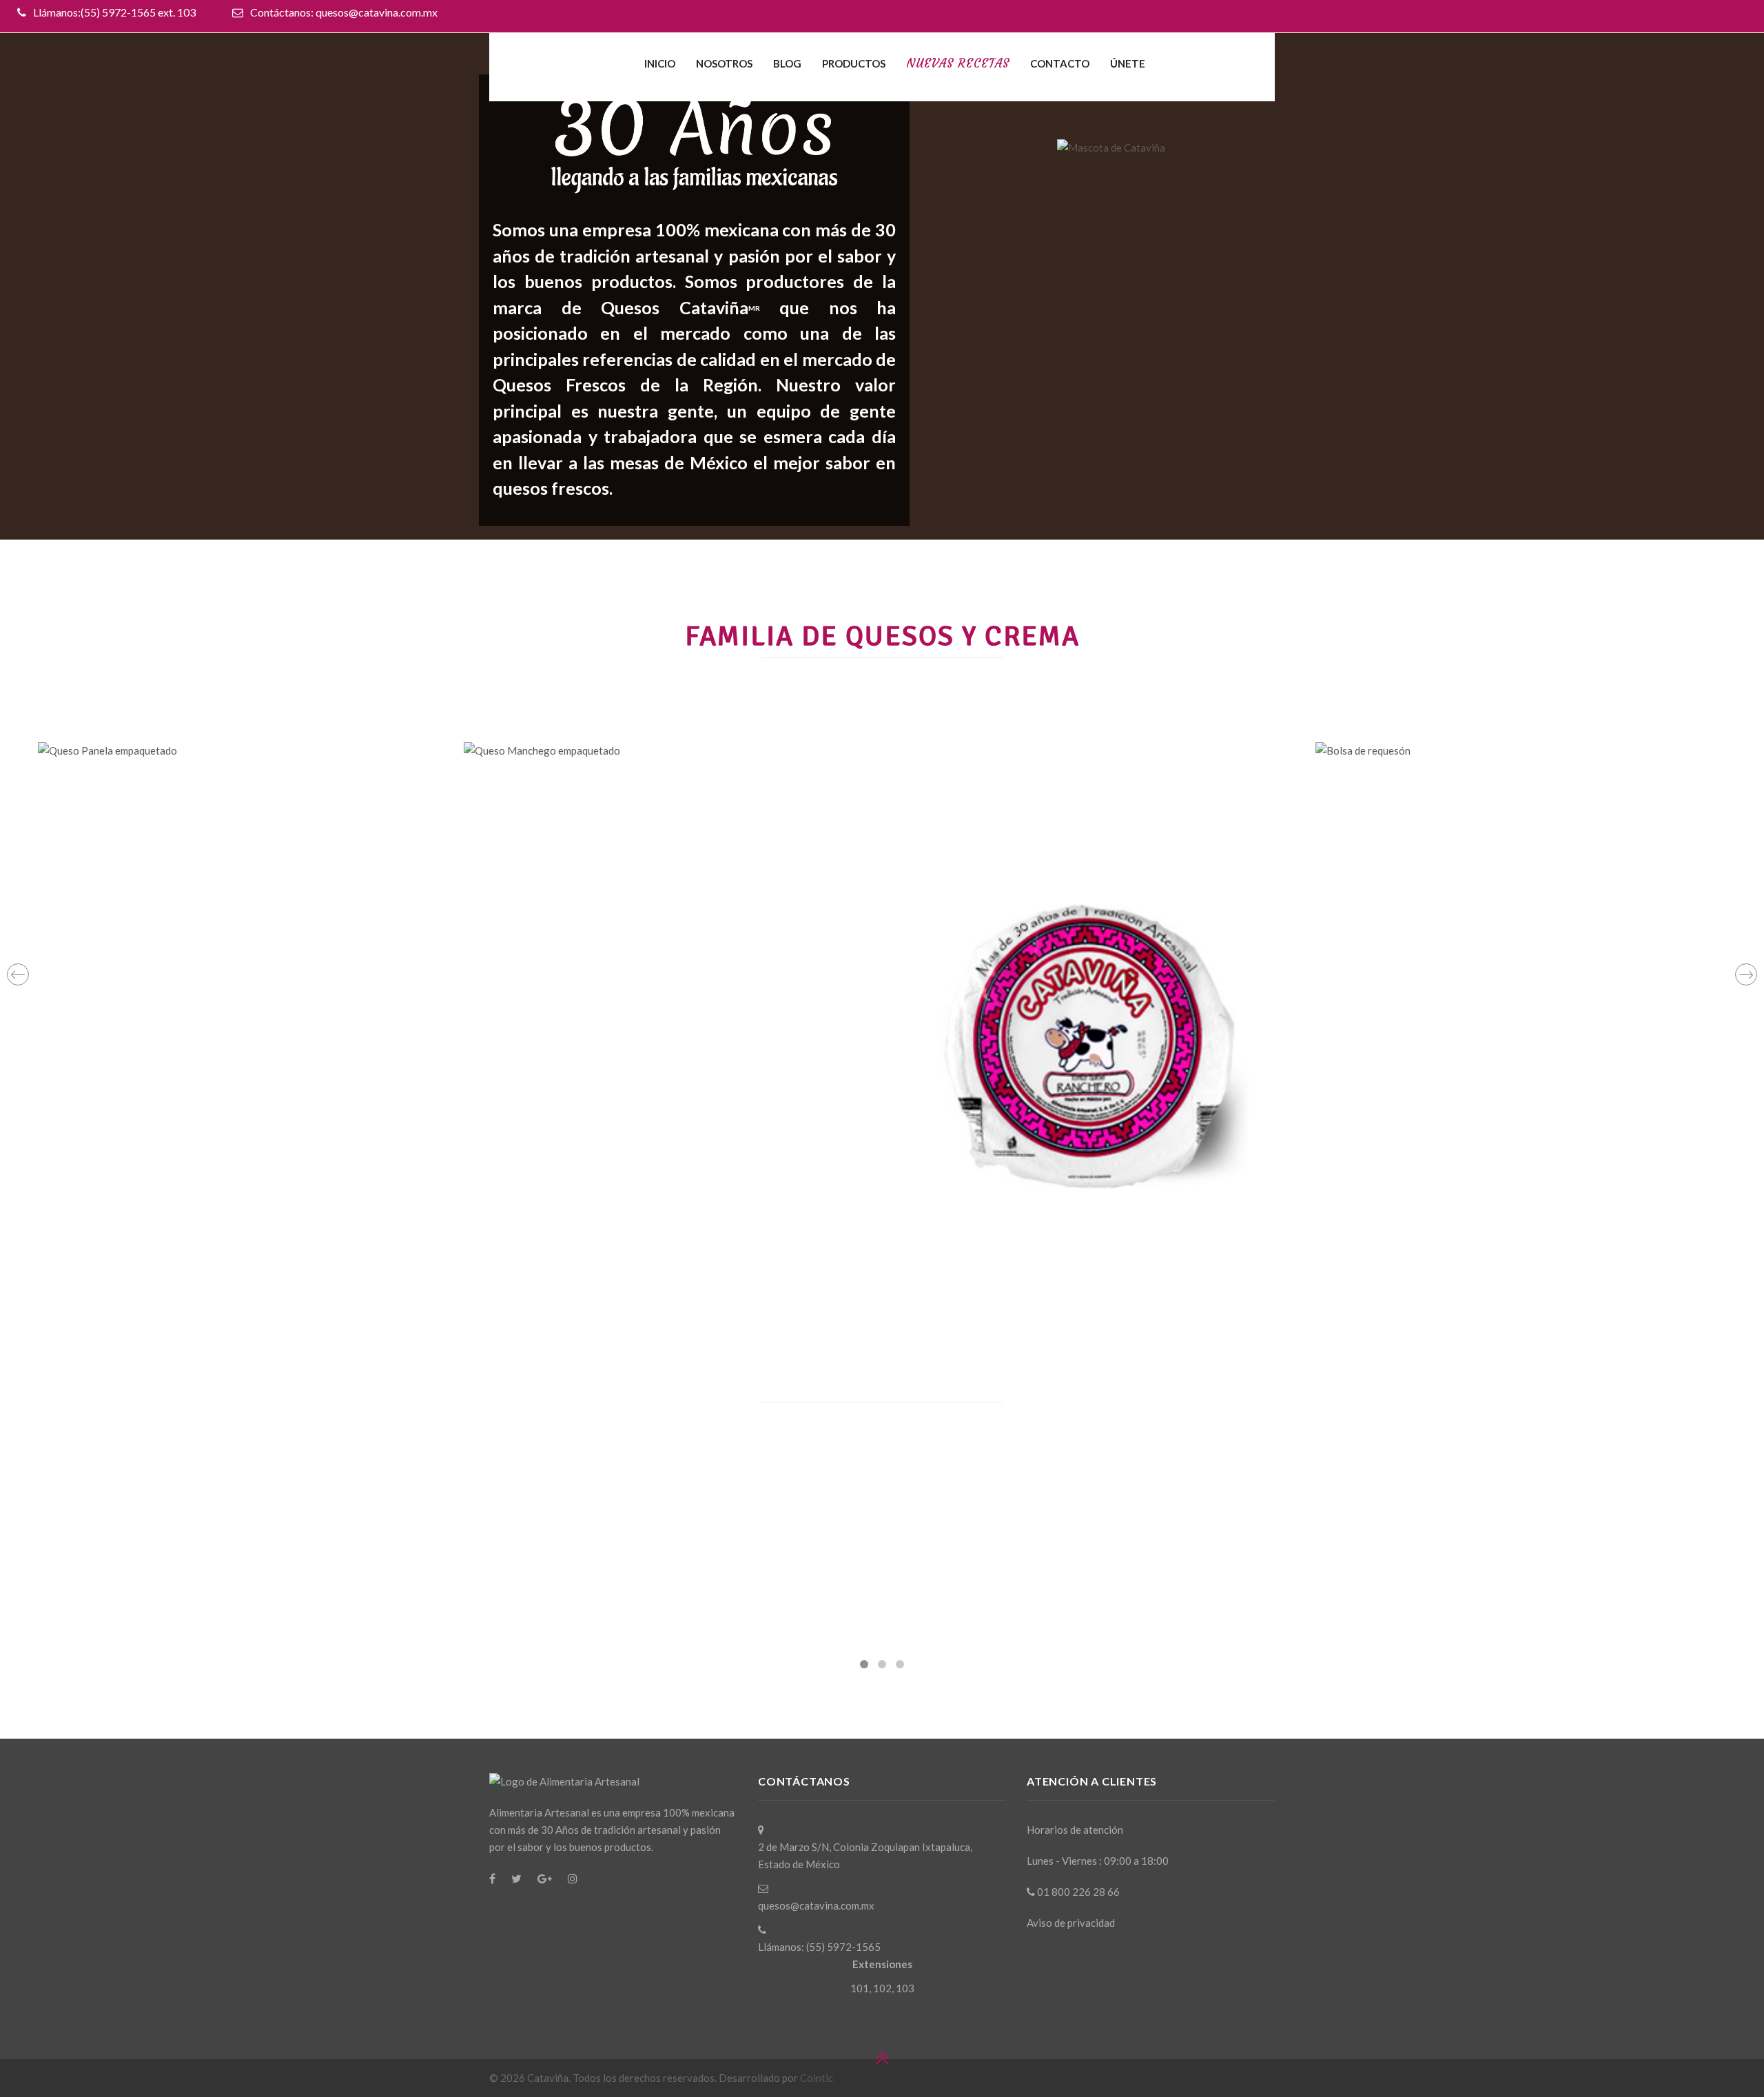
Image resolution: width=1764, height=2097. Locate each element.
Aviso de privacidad (1071, 1923)
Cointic (817, 2078)
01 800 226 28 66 (1077, 1892)
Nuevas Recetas (958, 63)
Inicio (660, 63)
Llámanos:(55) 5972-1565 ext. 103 (114, 12)
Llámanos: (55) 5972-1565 (819, 1947)
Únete (1128, 63)
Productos (854, 63)
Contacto (1060, 63)
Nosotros (724, 63)
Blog (787, 63)
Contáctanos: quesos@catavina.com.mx (344, 12)
